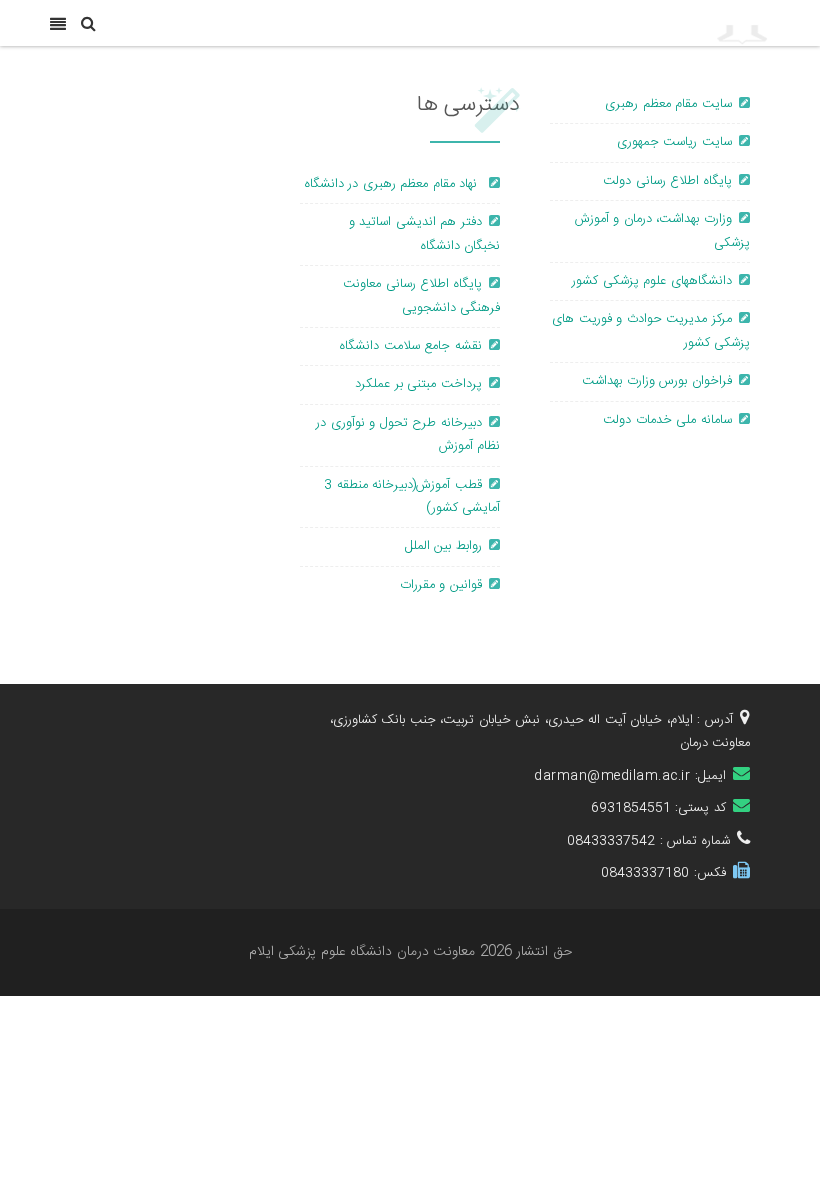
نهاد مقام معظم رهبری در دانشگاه (393, 184)
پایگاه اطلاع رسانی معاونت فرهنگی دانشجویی (421, 295)
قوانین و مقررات (441, 585)
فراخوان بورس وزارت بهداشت (657, 381)
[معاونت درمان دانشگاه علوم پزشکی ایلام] (660, 23)
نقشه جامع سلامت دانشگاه (411, 346)
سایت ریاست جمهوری (674, 142)
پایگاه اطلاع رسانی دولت (667, 181)
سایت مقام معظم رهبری (668, 104)
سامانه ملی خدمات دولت (667, 420)
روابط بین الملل (443, 546)
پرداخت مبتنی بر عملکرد (418, 384)
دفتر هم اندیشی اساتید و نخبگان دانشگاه (425, 233)
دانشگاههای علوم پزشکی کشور (652, 281)
